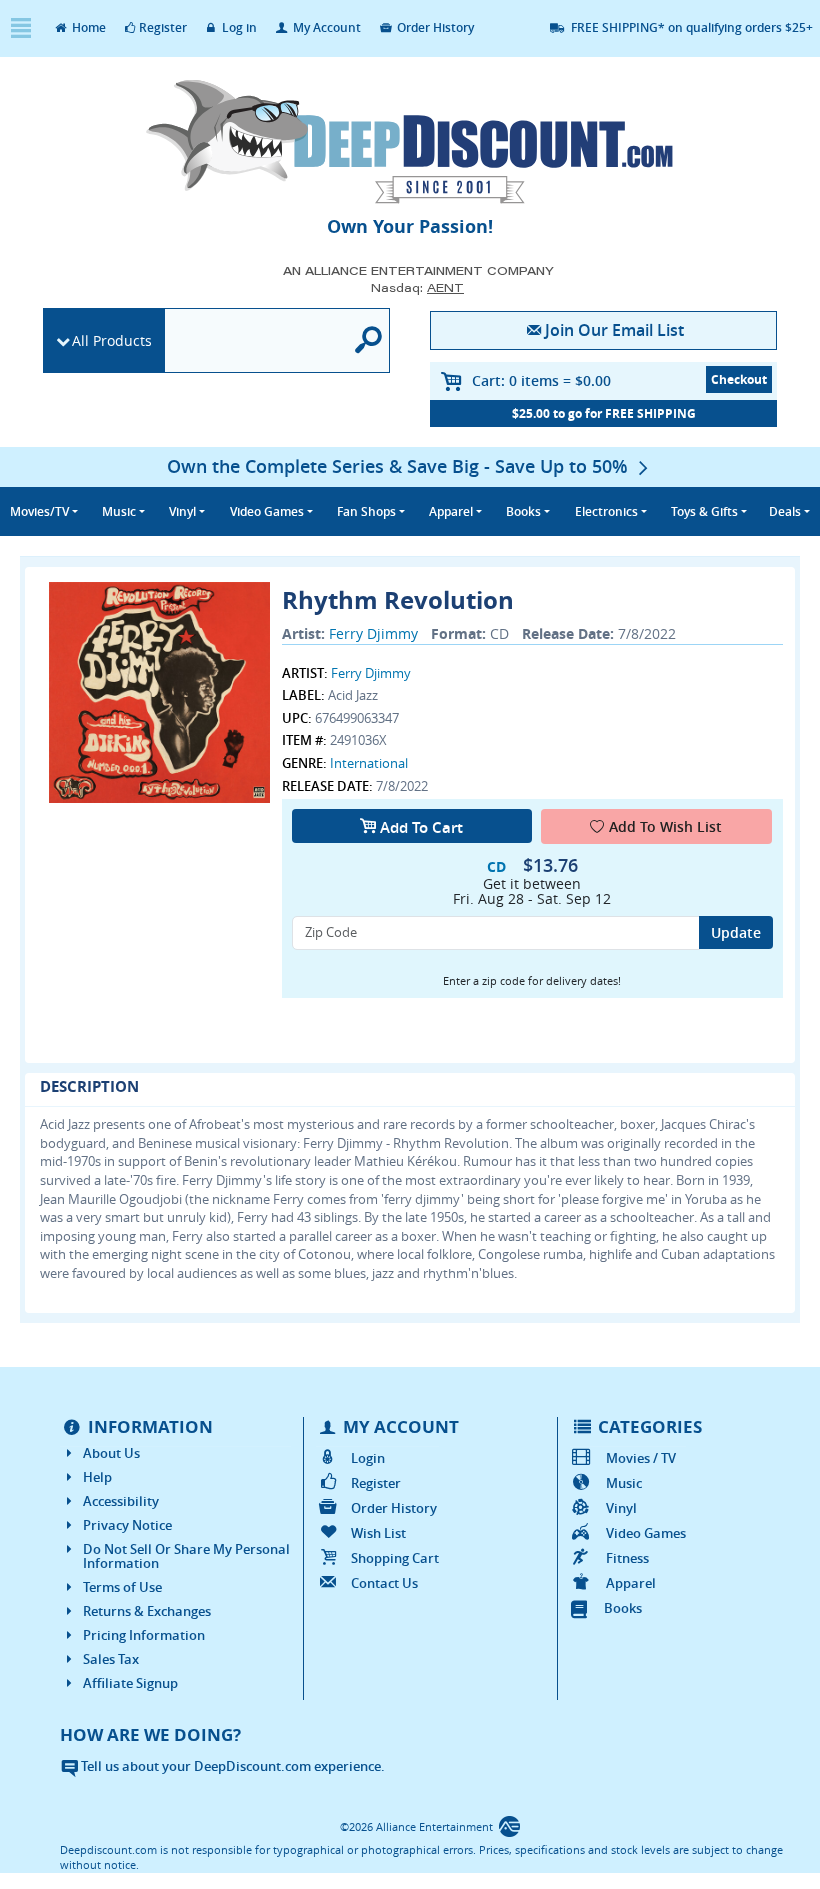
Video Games (645, 1533)
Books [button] (523, 511)
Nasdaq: (417, 287)
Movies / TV (640, 1458)
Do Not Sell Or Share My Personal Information (186, 1556)
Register (163, 27)
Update (736, 932)
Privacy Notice (127, 1525)
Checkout (739, 379)
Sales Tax (111, 1659)
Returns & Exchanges (147, 1611)
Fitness (627, 1558)
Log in (238, 27)
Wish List (378, 1533)
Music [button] (119, 511)
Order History (434, 27)
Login (368, 1458)
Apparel (630, 1583)
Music (623, 1483)
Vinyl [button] (182, 511)
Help (97, 1477)
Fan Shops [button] (366, 511)
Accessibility (121, 1501)
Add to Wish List (665, 826)
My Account (325, 27)
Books (623, 1608)
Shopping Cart (395, 1558)
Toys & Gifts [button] (704, 511)
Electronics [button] (606, 511)
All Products (112, 340)
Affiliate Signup (130, 1683)
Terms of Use (122, 1587)
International (369, 763)
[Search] (369, 340)
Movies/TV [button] (39, 511)
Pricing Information (144, 1635)
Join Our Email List (614, 330)
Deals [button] (785, 511)
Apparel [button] (451, 511)
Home (87, 27)
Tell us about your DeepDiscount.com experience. (231, 1766)
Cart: (541, 380)
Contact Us (384, 1583)
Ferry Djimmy (373, 633)
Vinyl (621, 1508)
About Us (111, 1453)
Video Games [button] (267, 511)
